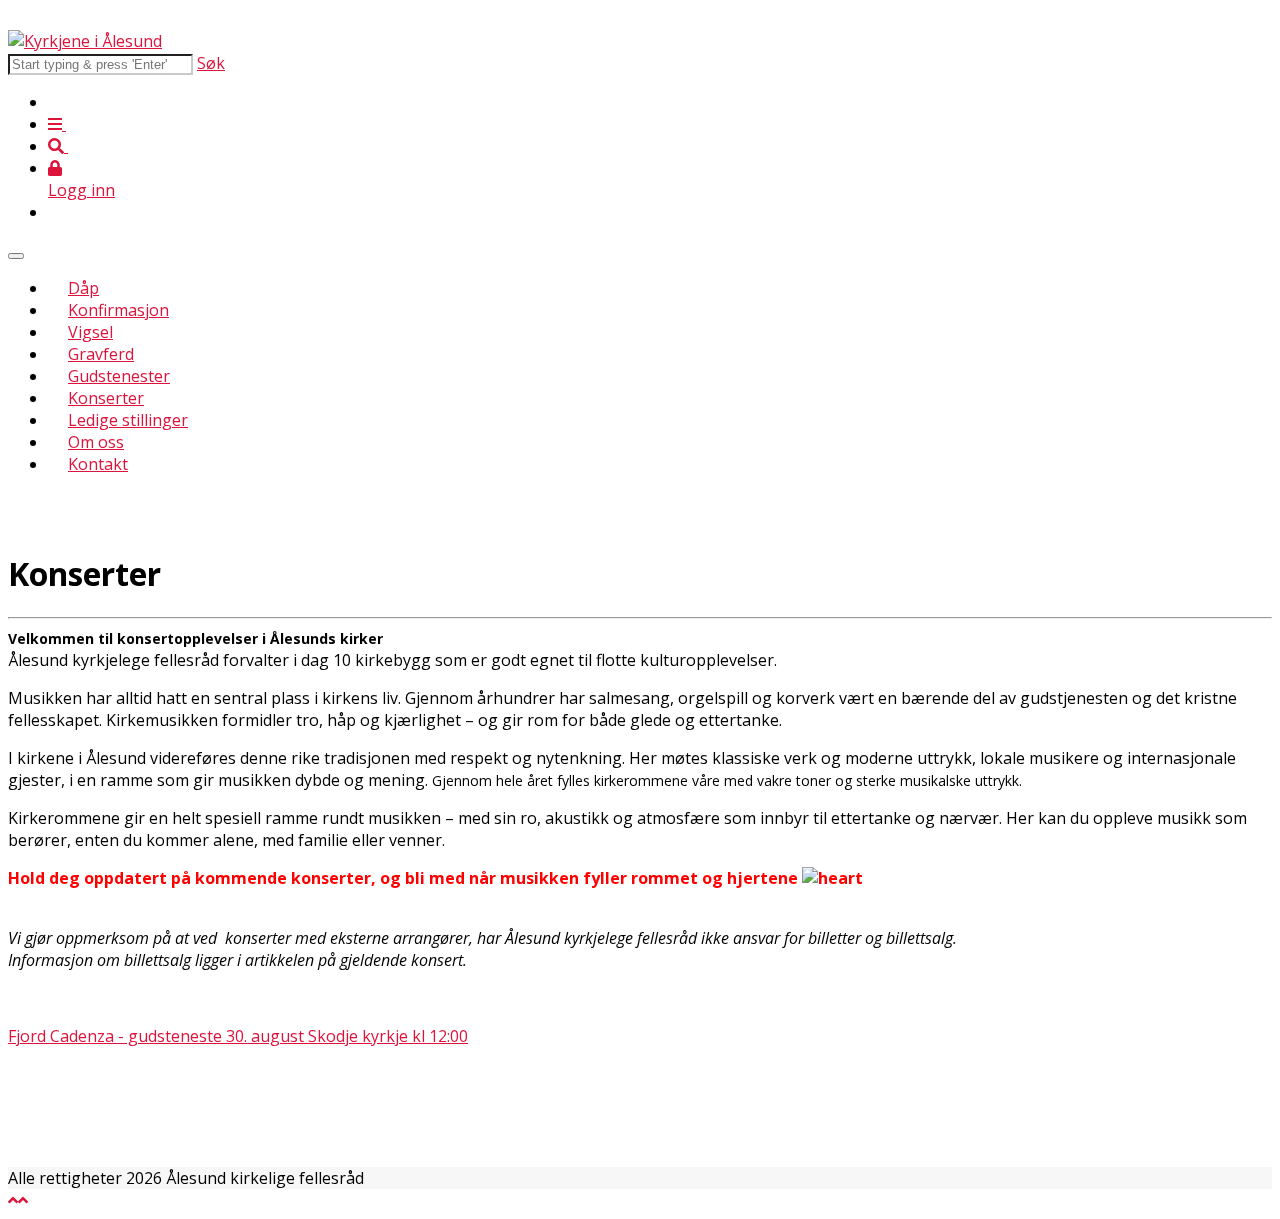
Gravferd (101, 354)
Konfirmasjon (118, 310)
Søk (211, 63)
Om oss (96, 442)
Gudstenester (119, 376)
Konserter (106, 398)
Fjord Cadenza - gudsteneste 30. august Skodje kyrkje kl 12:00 (238, 1036)
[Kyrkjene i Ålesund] (85, 41)
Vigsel (90, 332)
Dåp (83, 288)
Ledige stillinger (128, 420)
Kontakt (98, 464)
